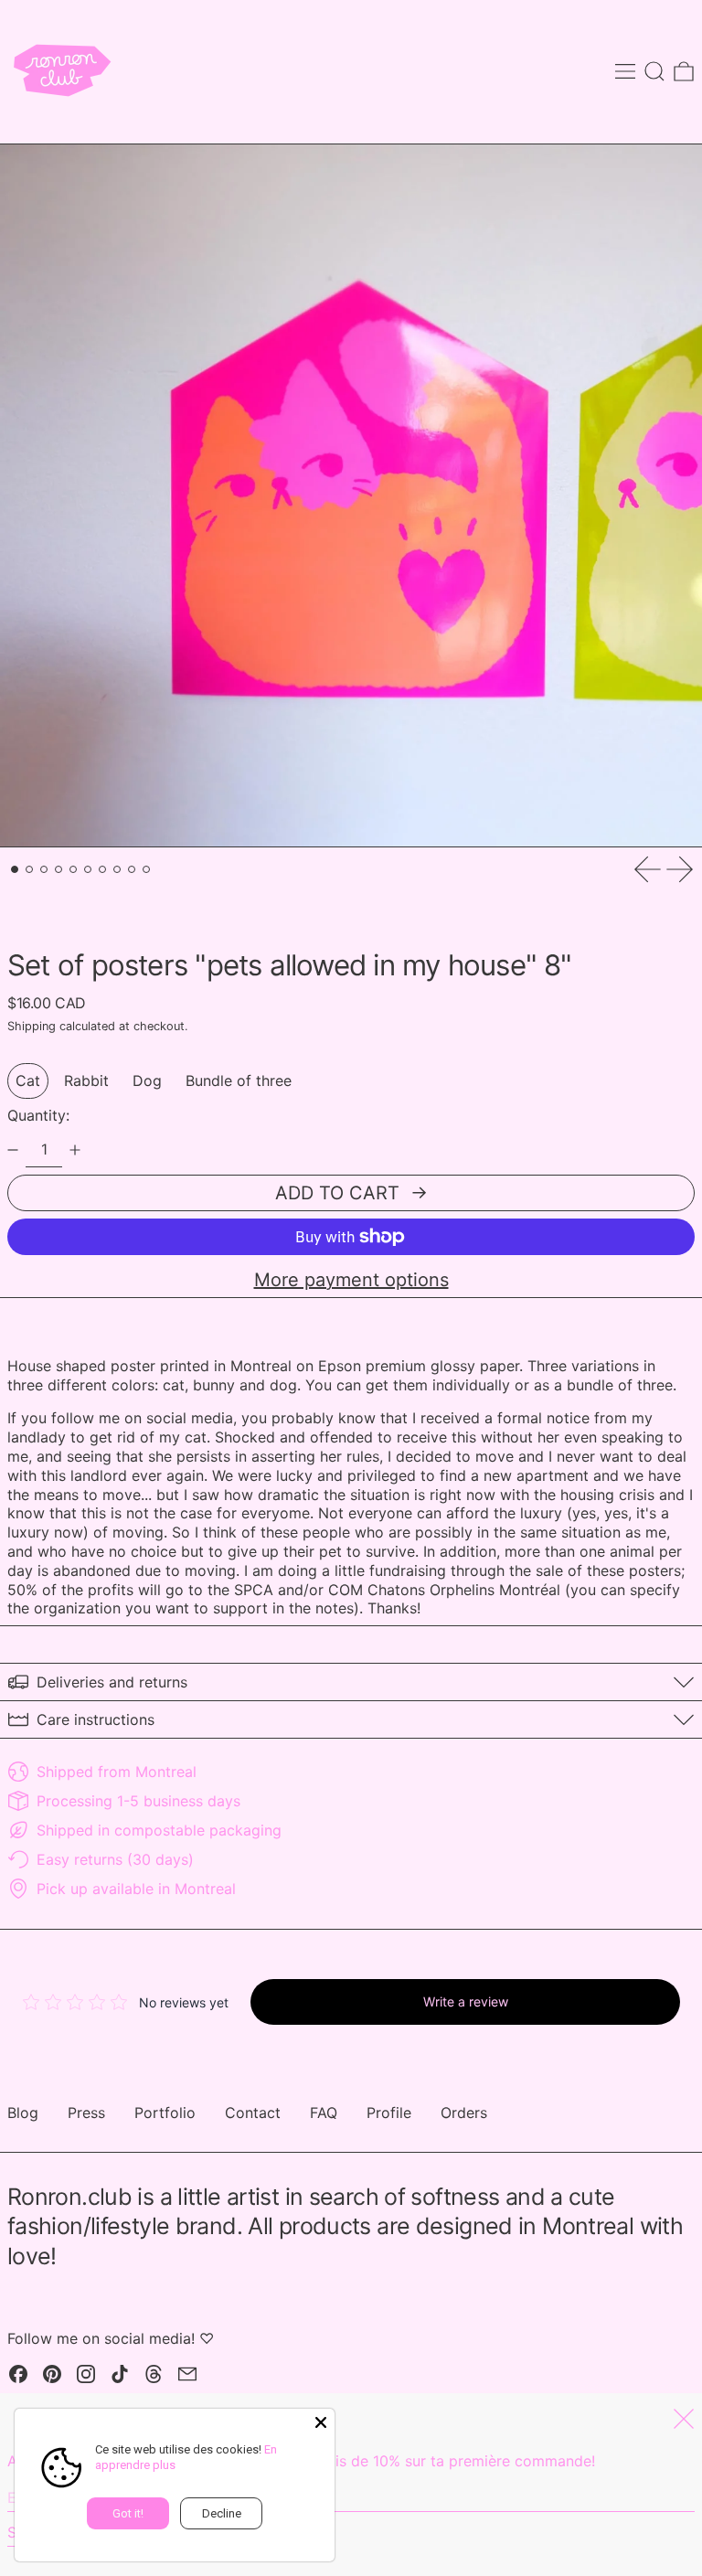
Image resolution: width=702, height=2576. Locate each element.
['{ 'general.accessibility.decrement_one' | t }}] (13, 1150)
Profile (389, 2113)
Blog (23, 2113)
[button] (654, 71)
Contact (253, 2113)
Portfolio (165, 2113)
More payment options (351, 1280)
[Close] (321, 2422)
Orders (464, 2113)
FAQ (324, 2113)
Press (86, 2113)
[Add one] (75, 1150)
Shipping (32, 1026)
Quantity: (38, 1115)
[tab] (15, 869)
